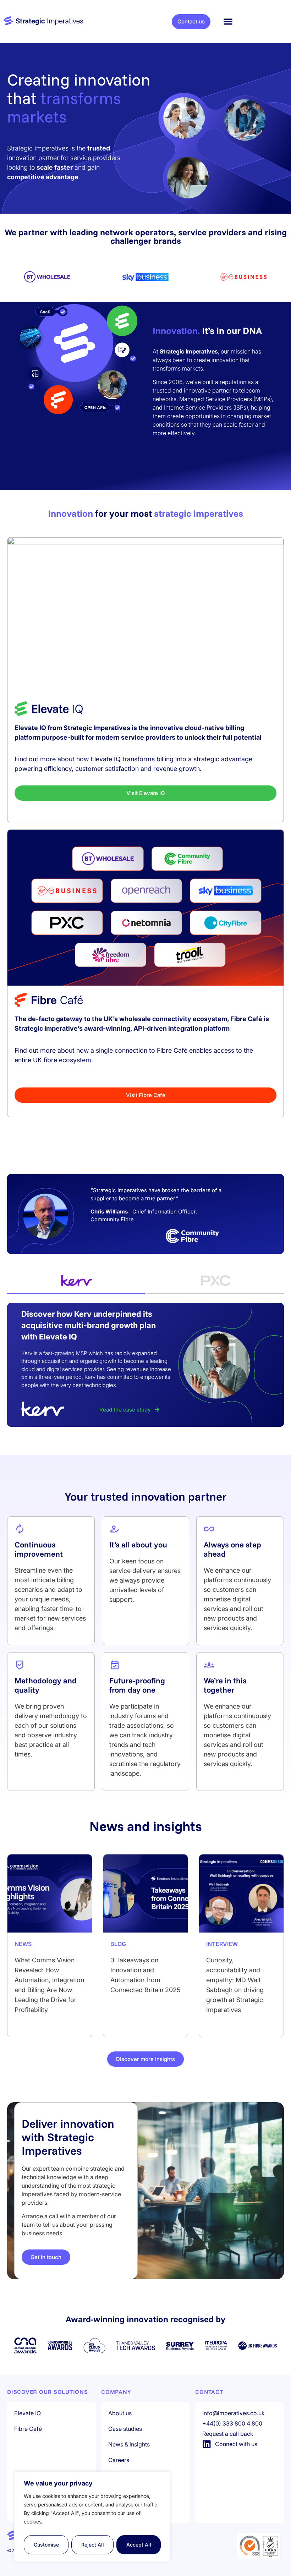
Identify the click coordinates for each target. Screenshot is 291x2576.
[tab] (76, 1281)
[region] (92, 2517)
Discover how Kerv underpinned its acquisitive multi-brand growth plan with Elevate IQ (89, 1325)
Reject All (93, 2545)
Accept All (139, 2545)
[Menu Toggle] (228, 21)
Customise (46, 2545)
